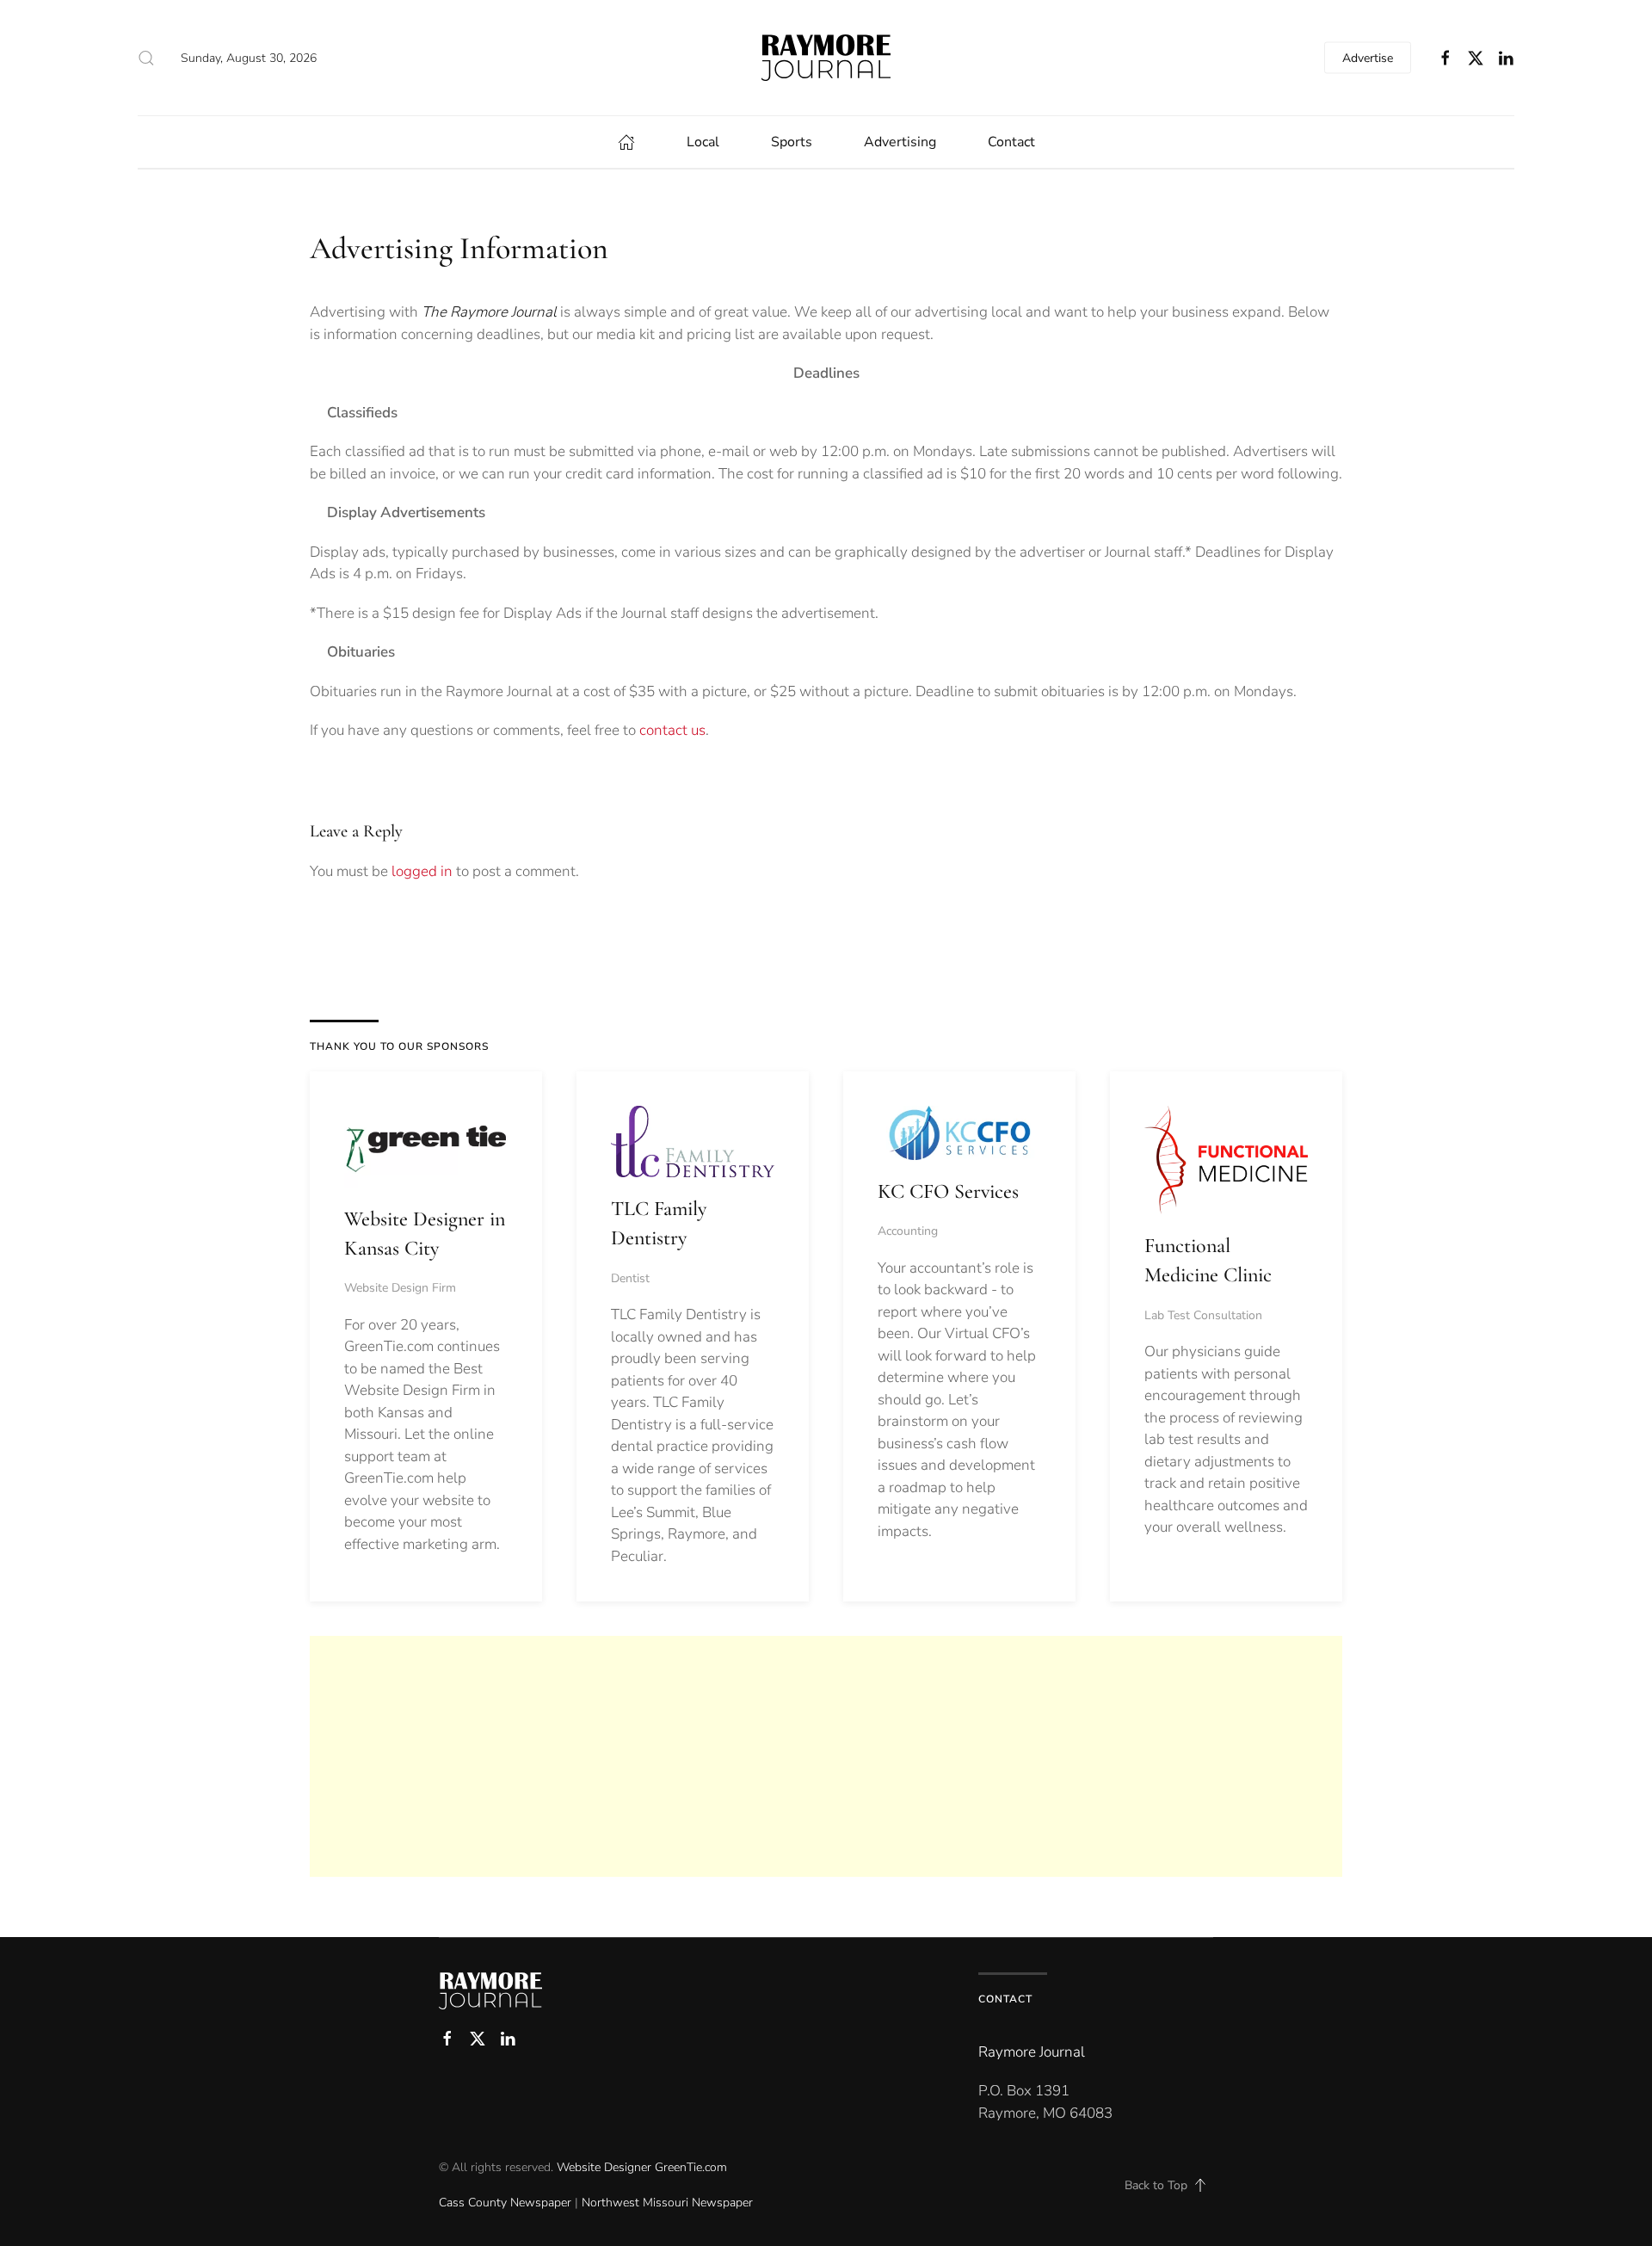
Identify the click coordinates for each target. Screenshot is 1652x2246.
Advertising (900, 142)
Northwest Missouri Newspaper (667, 2203)
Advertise (1368, 58)
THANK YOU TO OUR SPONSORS (399, 1046)
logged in (422, 871)
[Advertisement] (826, 1756)
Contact (1011, 142)
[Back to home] (826, 58)
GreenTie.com (691, 2167)
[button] (146, 58)
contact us (672, 730)
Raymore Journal (1032, 2052)
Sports (792, 142)
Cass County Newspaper (505, 2203)
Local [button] (703, 142)
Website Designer (604, 2167)
